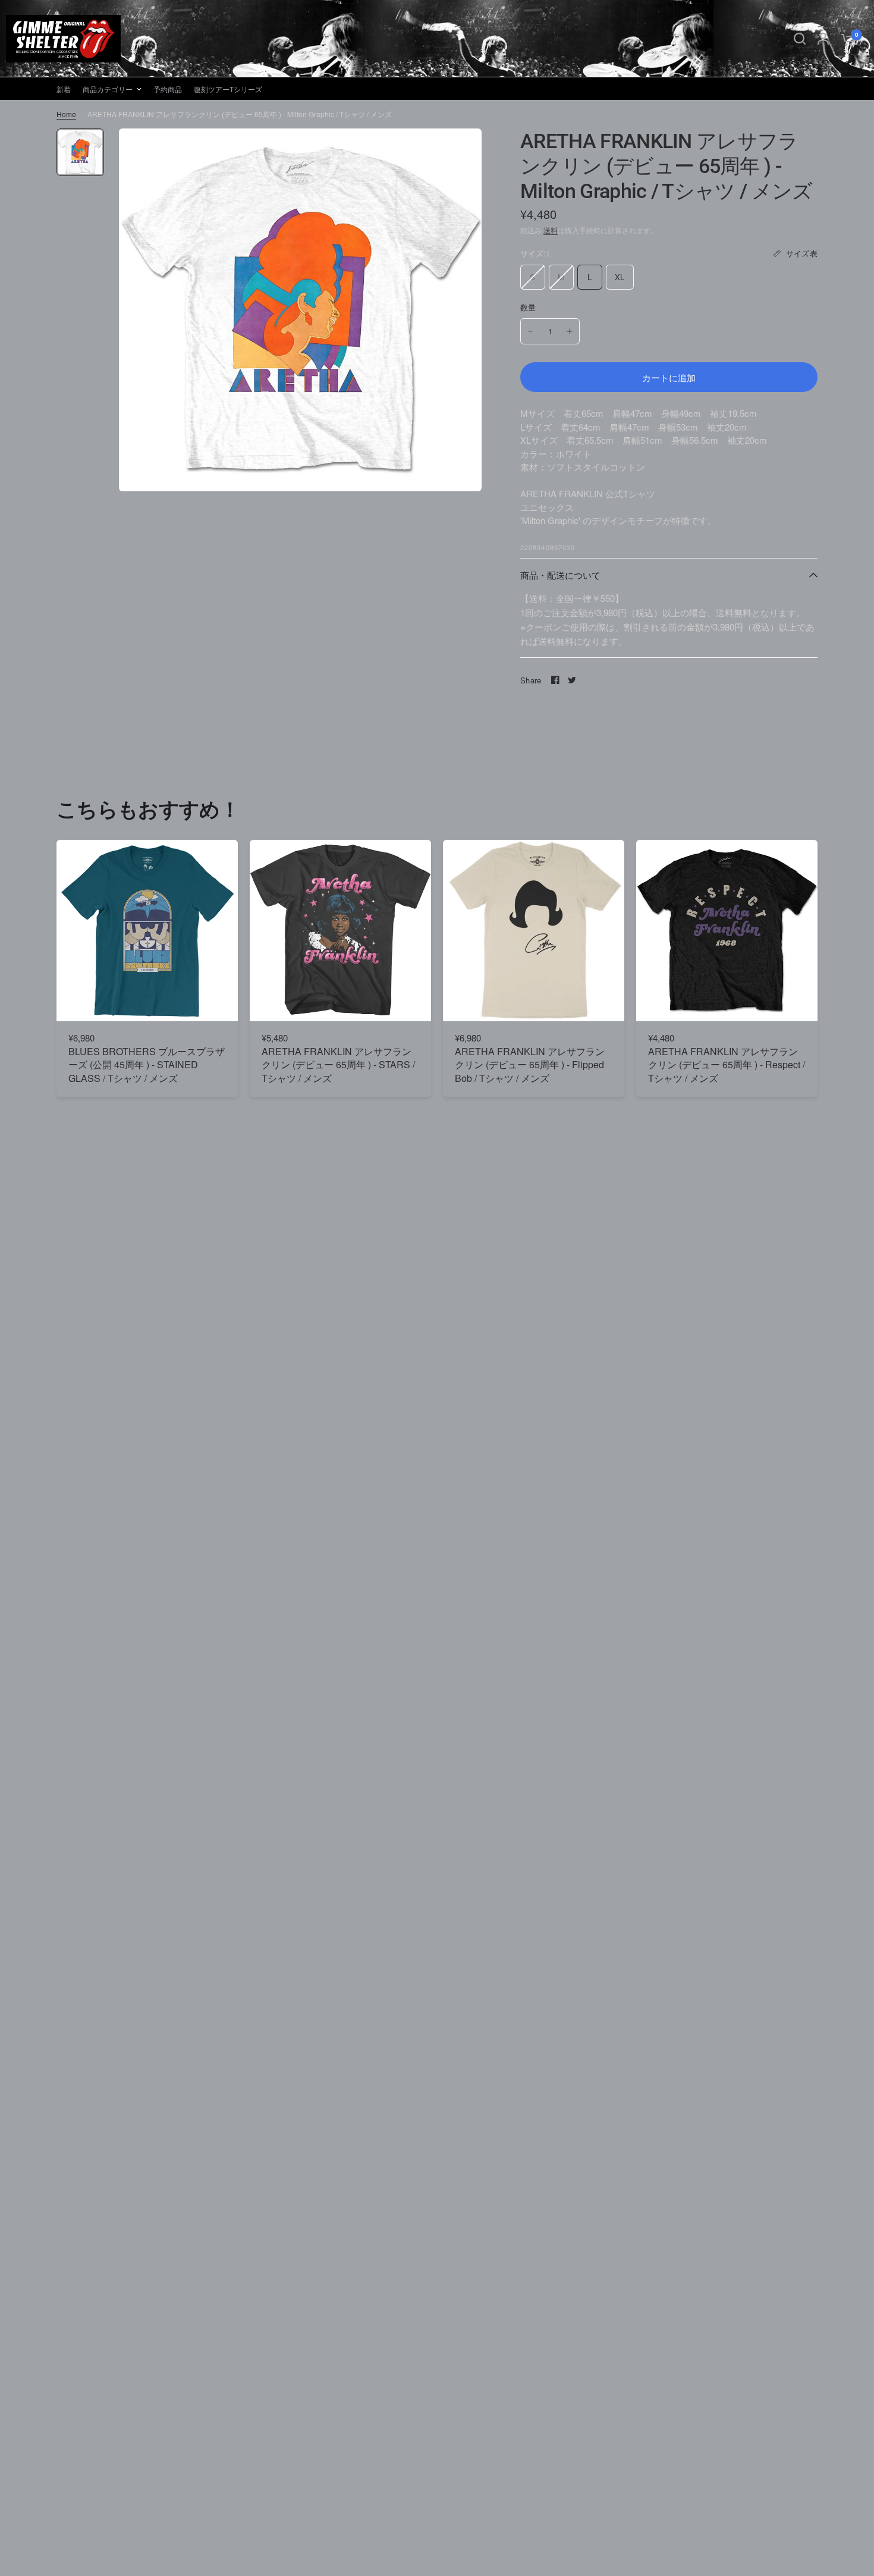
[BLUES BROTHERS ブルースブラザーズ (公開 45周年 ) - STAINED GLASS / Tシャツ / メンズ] (147, 931)
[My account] (823, 39)
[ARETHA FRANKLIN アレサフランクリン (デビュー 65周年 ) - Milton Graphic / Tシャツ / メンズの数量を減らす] (530, 331)
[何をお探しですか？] (800, 39)
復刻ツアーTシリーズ (228, 89)
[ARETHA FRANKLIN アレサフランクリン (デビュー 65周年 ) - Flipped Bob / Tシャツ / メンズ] (534, 931)
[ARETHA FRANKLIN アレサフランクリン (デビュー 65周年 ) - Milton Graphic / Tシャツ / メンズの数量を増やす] (570, 331)
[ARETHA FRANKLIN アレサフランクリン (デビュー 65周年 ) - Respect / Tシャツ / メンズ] (727, 931)
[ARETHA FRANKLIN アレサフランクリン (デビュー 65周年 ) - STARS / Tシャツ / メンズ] (340, 931)
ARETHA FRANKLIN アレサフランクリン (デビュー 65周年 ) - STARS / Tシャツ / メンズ (338, 1065)
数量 (528, 307)
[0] (845, 39)
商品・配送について (560, 575)
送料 (551, 230)
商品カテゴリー (108, 89)
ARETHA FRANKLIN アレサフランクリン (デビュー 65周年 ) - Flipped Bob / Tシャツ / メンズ (530, 1065)
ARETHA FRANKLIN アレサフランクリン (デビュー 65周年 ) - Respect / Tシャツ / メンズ (727, 1065)
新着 (64, 89)
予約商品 (168, 89)
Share (531, 680)
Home (66, 114)
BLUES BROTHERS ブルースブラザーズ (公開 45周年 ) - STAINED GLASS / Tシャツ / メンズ (147, 1065)
